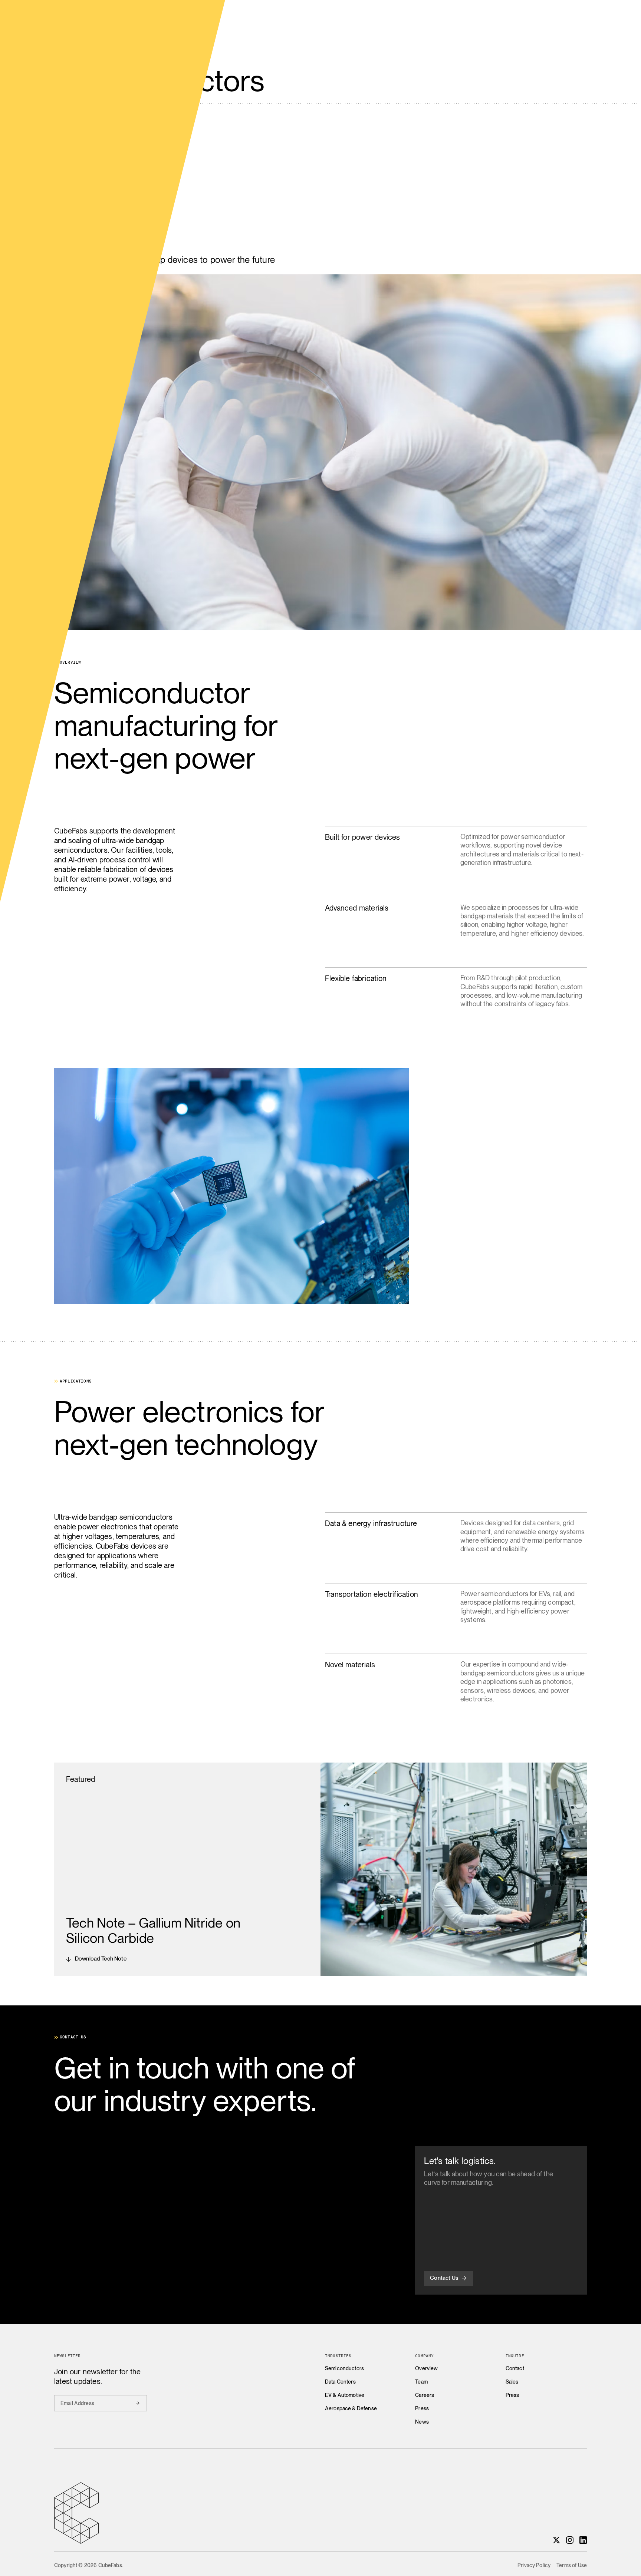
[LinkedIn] (583, 2540)
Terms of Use (572, 2565)
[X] (556, 2540)
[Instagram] (570, 2540)
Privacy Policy (534, 2565)
